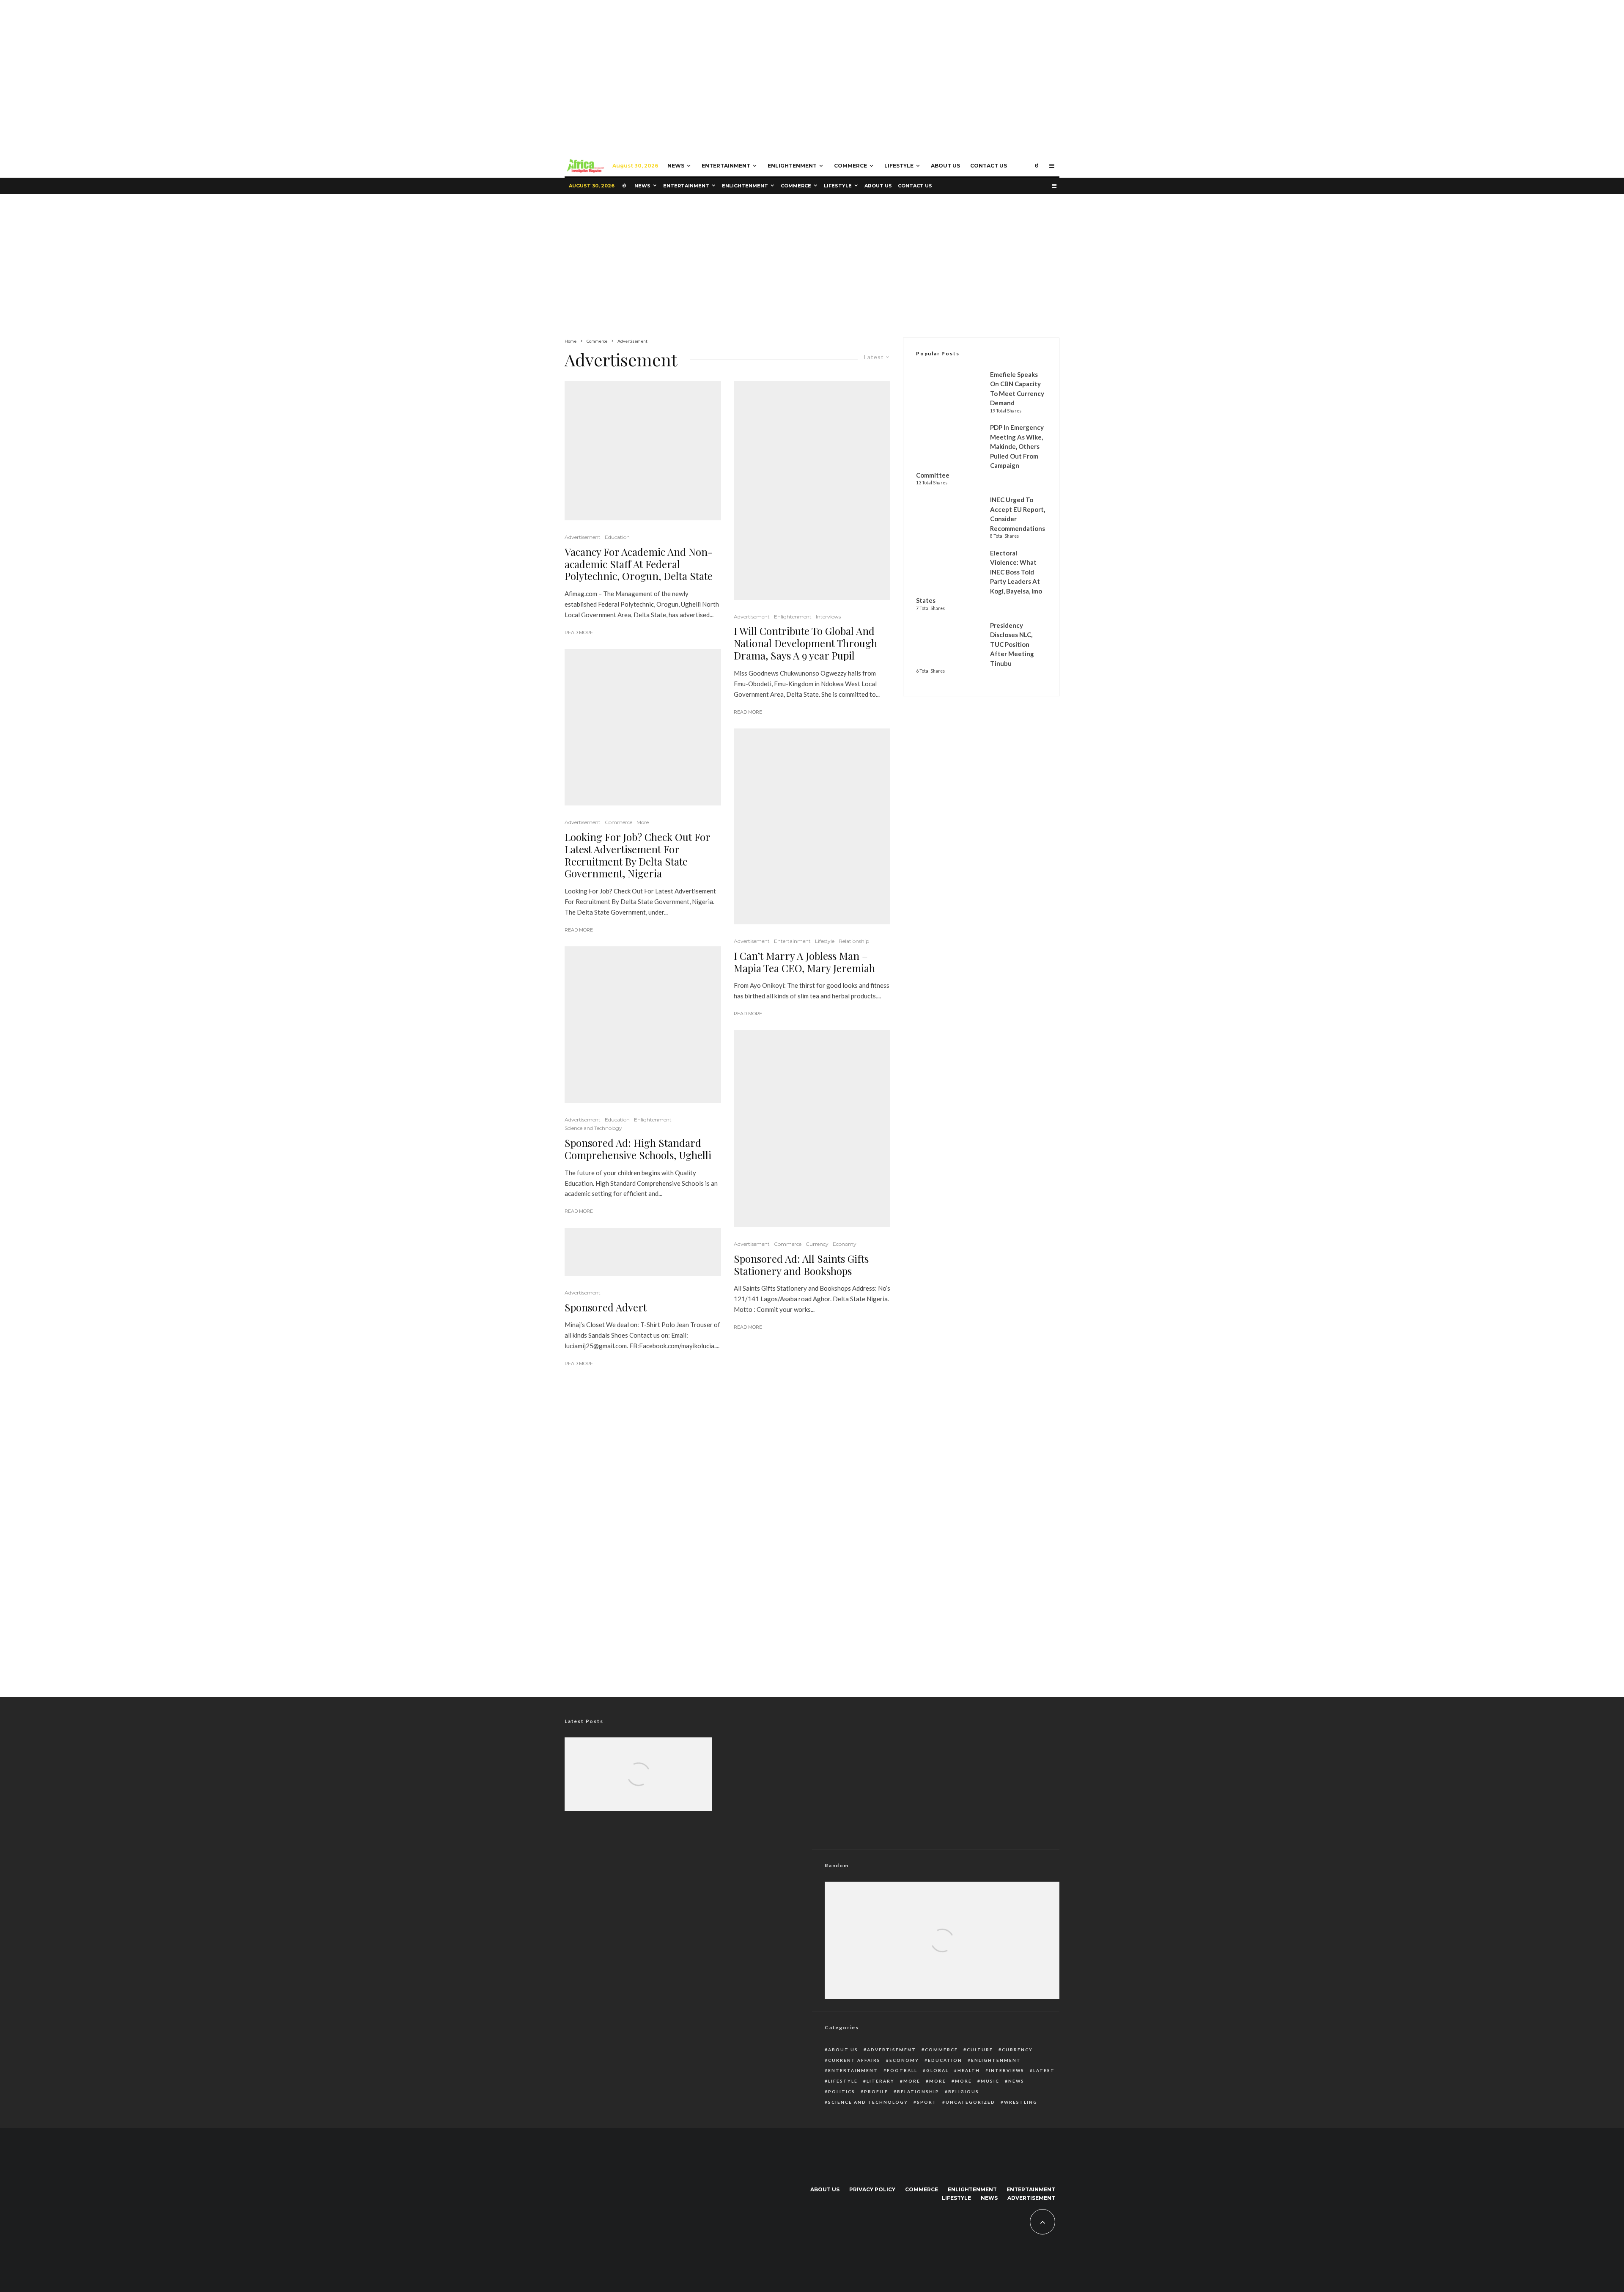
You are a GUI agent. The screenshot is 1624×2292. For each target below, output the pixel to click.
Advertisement (583, 537)
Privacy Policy (872, 2189)
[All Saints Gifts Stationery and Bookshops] (812, 1128)
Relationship (854, 941)
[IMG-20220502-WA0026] (812, 490)
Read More (579, 632)
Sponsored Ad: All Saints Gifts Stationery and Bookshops (801, 1265)
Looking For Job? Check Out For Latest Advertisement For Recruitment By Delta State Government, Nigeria (637, 855)
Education (617, 537)
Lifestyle (899, 166)
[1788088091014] (638, 1786)
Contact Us (989, 166)
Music (990, 2081)
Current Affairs (854, 2060)
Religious (964, 2091)
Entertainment (726, 166)
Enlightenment (792, 166)
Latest (1044, 2070)
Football (902, 2070)
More (643, 822)
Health (969, 2070)
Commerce (850, 166)
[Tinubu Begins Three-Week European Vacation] (638, 1786)
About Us (945, 166)
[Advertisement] (812, 266)
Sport (927, 2102)
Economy (845, 1244)
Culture (980, 2050)
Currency (817, 1244)
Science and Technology (593, 1128)
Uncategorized (970, 2102)
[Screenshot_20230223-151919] (643, 451)
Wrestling (1021, 2102)
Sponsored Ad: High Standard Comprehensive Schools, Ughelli (638, 1149)
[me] (643, 1025)
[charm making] (643, 727)
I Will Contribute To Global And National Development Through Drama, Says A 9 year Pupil (805, 643)
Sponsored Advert (606, 1307)
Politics (842, 2091)
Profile (876, 2091)
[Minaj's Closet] (643, 1252)
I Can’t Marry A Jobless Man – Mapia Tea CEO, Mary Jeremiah (804, 962)
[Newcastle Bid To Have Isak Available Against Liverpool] (942, 1959)
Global (937, 2070)
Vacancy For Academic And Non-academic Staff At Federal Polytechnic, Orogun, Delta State (639, 564)
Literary (881, 2081)
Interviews (828, 617)
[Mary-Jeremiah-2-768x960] (812, 826)
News (676, 166)
